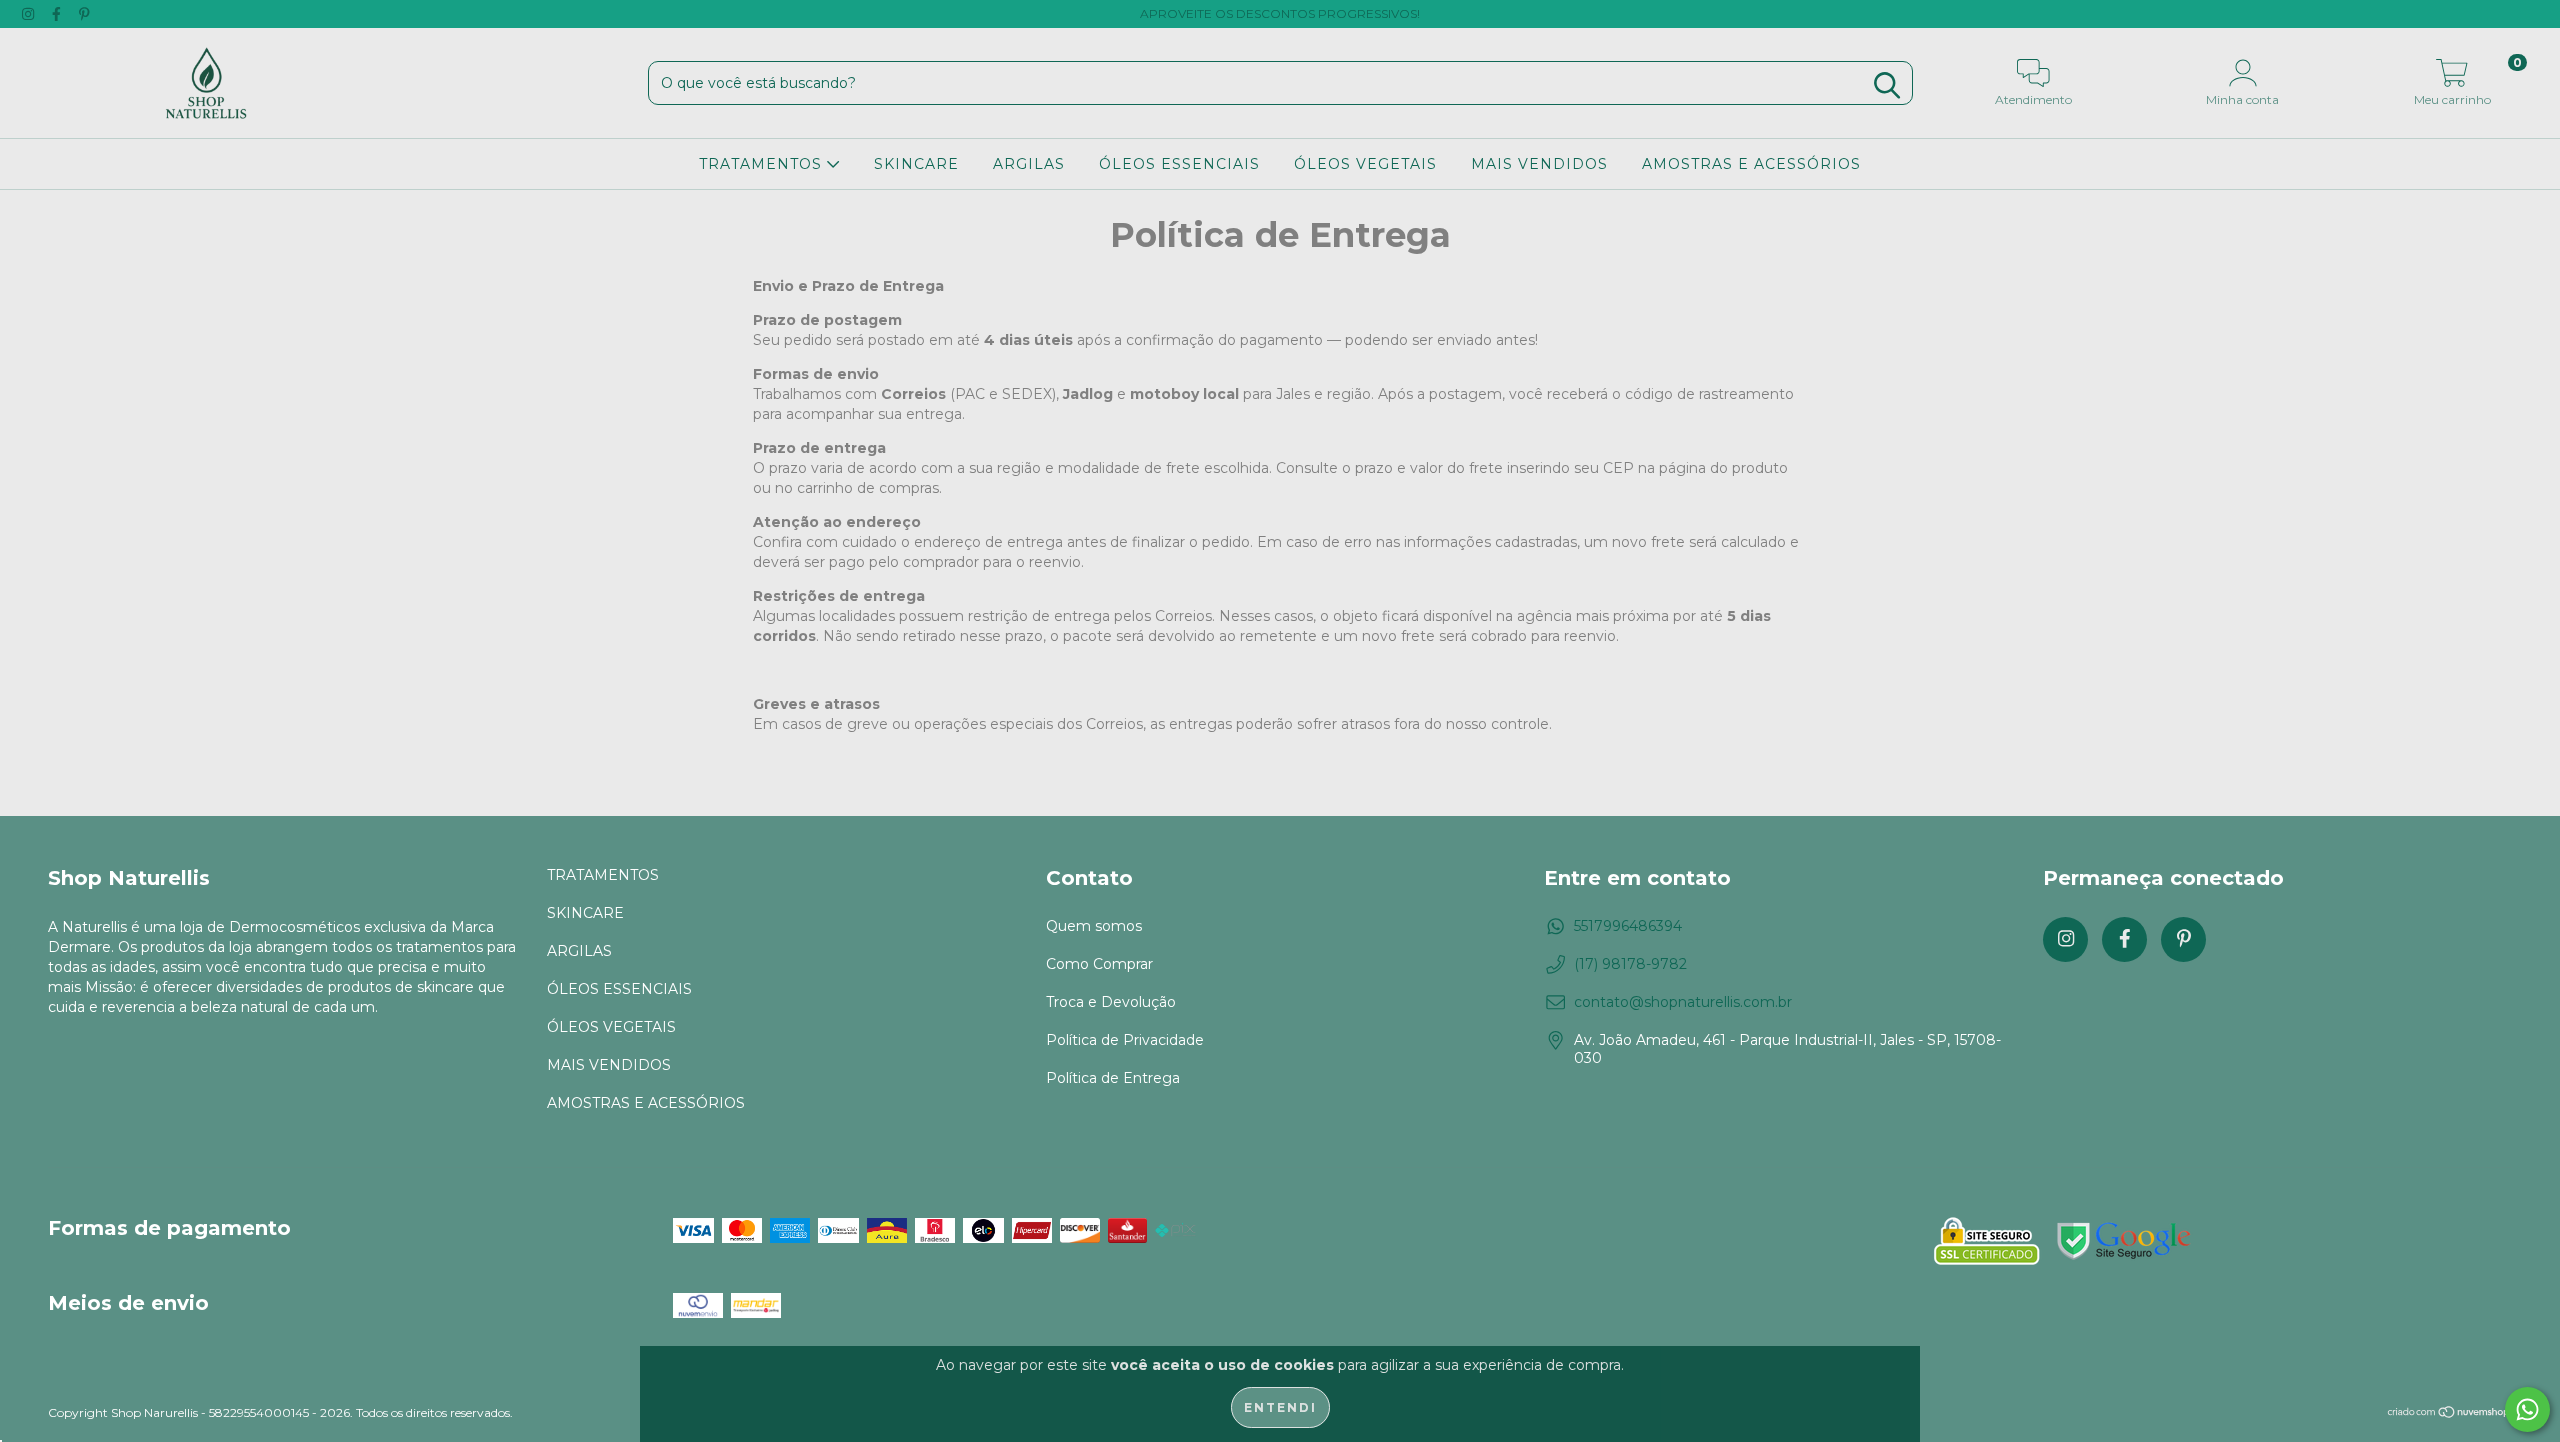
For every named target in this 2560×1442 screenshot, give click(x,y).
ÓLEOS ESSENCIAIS (1179, 164)
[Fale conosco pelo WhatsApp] (2527, 1409)
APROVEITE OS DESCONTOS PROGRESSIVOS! (1280, 13)
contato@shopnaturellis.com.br (1683, 1002)
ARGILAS (1029, 164)
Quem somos (1094, 926)
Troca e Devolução (1111, 1002)
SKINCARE (916, 164)
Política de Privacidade (1125, 1040)
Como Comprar (1099, 964)
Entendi (1280, 1407)
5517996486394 (1628, 926)
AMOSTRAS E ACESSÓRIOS (1751, 164)
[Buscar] (1887, 85)
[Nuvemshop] (2449, 1414)
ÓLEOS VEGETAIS (1365, 164)
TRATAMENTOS (763, 164)
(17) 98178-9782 (1630, 964)
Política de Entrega (1113, 1078)
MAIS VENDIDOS (1539, 164)
